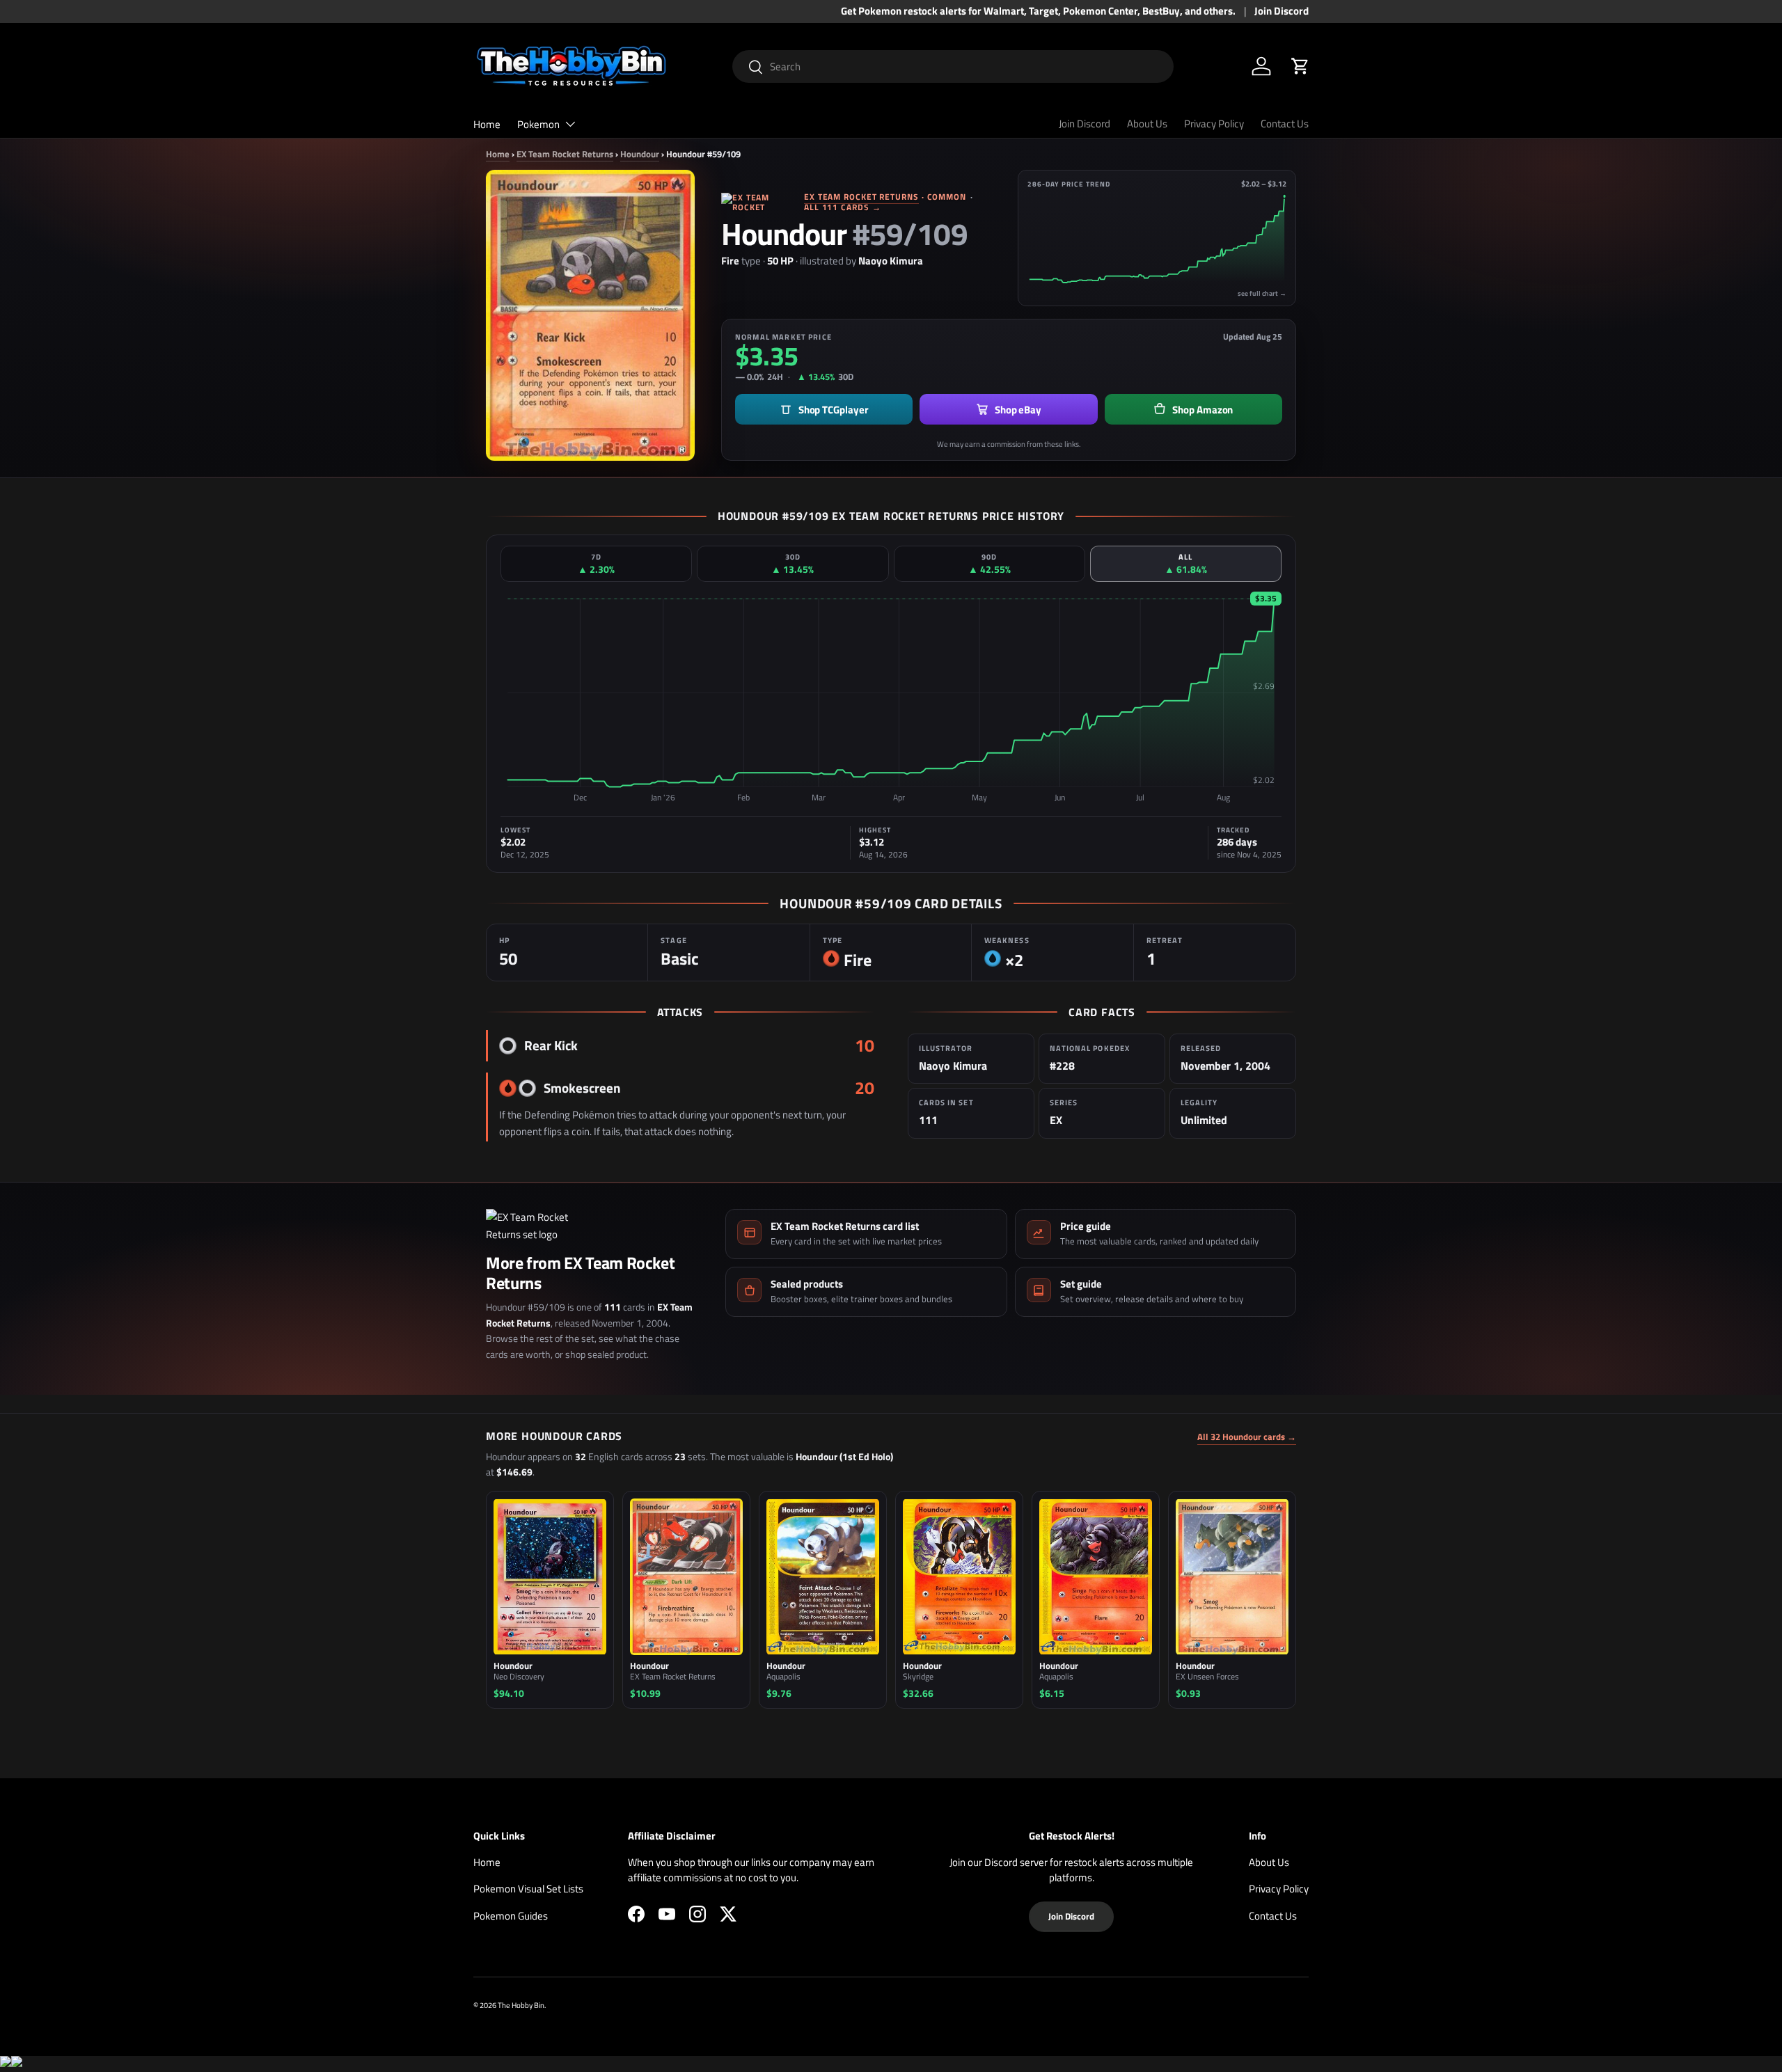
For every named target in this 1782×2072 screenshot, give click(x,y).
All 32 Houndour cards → (1247, 1437)
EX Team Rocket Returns (565, 154)
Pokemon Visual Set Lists (528, 1889)
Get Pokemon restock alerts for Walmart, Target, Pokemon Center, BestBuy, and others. (1038, 11)
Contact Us (1285, 124)
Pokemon (538, 124)
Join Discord (1282, 11)
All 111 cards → (843, 207)
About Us (1147, 124)
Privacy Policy (1214, 124)
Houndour (640, 154)
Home (487, 124)
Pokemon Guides (511, 1916)
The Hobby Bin (521, 2005)
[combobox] (953, 66)
